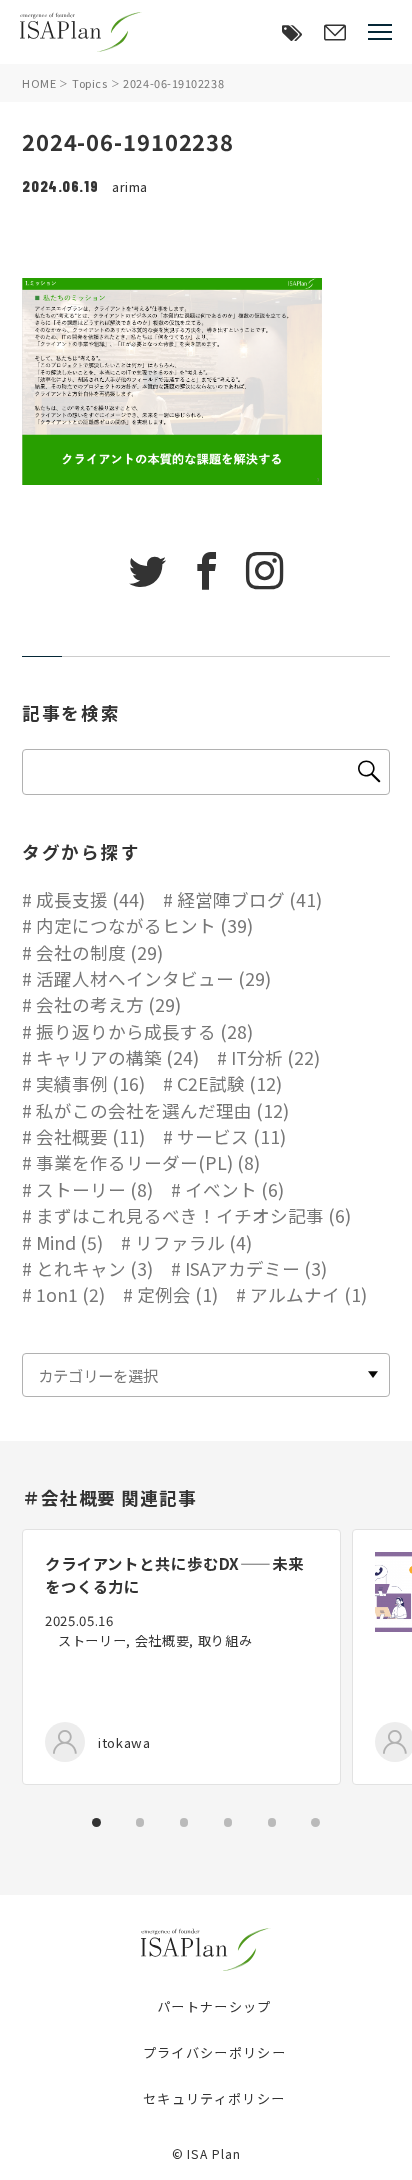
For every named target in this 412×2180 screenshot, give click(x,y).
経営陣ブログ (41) (249, 899)
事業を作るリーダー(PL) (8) (148, 1162)
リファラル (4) (193, 1242)
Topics (89, 83)
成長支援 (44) (90, 899)
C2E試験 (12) (229, 1083)
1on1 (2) (70, 1294)
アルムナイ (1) (308, 1294)
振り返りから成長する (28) (144, 1031)
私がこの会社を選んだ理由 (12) (162, 1110)
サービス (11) (231, 1136)
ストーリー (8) (94, 1189)
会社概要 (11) (90, 1136)
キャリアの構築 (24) (117, 1057)
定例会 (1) (177, 1294)
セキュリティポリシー (214, 2098)
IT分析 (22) (275, 1057)
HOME (39, 83)
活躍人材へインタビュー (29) (153, 978)
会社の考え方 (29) (108, 1004)
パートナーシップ (214, 2006)
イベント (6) (234, 1189)
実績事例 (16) (90, 1083)
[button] (96, 1822)
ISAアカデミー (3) (256, 1268)
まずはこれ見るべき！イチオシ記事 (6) (193, 1215)
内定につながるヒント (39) (144, 925)
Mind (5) (69, 1242)
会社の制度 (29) (99, 952)
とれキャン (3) (94, 1268)
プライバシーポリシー (214, 2052)
